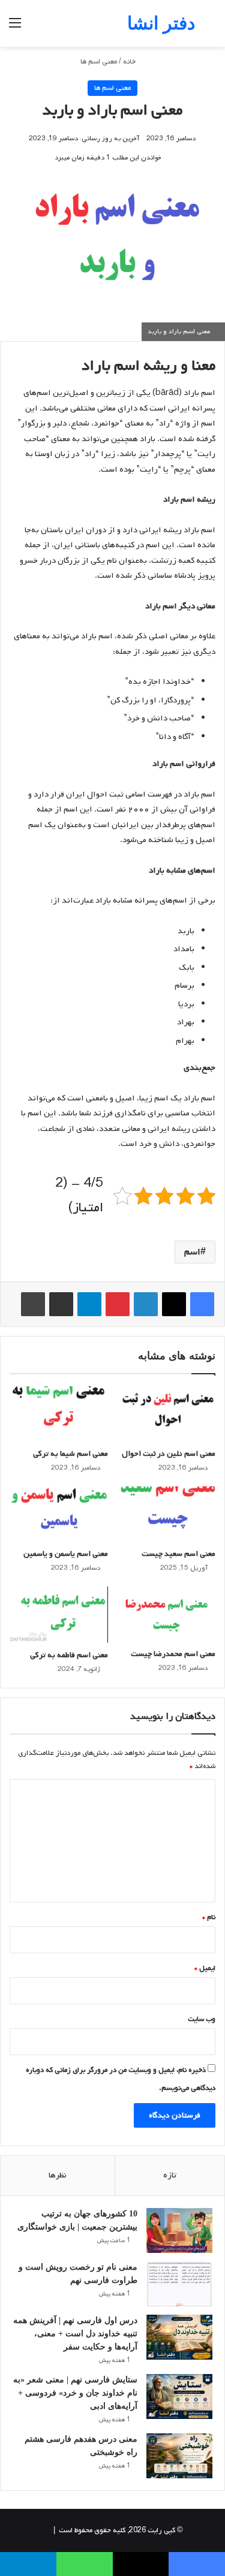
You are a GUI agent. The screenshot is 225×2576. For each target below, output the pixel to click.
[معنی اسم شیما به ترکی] (59, 1414)
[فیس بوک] (202, 1304)
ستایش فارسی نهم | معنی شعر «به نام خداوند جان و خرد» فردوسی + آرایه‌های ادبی (75, 2393)
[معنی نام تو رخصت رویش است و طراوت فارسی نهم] (179, 2284)
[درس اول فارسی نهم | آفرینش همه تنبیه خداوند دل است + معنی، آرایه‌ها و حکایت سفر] (179, 2337)
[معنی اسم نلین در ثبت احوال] (167, 1414)
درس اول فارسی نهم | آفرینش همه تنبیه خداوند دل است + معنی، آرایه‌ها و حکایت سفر (75, 2334)
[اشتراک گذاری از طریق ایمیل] (61, 1304)
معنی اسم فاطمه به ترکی (69, 1655)
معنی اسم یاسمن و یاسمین (66, 1554)
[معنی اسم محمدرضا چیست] (167, 1614)
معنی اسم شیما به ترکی (70, 1454)
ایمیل (205, 1968)
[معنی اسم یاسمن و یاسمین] (59, 1514)
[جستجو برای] (210, 28)
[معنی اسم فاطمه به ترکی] (59, 1615)
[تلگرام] (89, 1304)
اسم (192, 1252)
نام (209, 1917)
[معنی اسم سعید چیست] (167, 1514)
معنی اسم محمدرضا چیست (173, 1654)
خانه (130, 62)
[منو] (15, 28)
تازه (170, 2175)
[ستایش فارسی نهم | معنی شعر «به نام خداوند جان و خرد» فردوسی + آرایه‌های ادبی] (179, 2396)
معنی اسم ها (99, 62)
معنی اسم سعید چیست (178, 1554)
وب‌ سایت (202, 2019)
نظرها (58, 2175)
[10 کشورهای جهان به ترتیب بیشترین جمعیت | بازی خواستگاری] (179, 2230)
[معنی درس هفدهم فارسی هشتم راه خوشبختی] (179, 2456)
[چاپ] (33, 1304)
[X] (174, 1304)
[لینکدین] (146, 1304)
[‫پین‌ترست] (118, 1304)
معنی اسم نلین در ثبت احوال (169, 1454)
